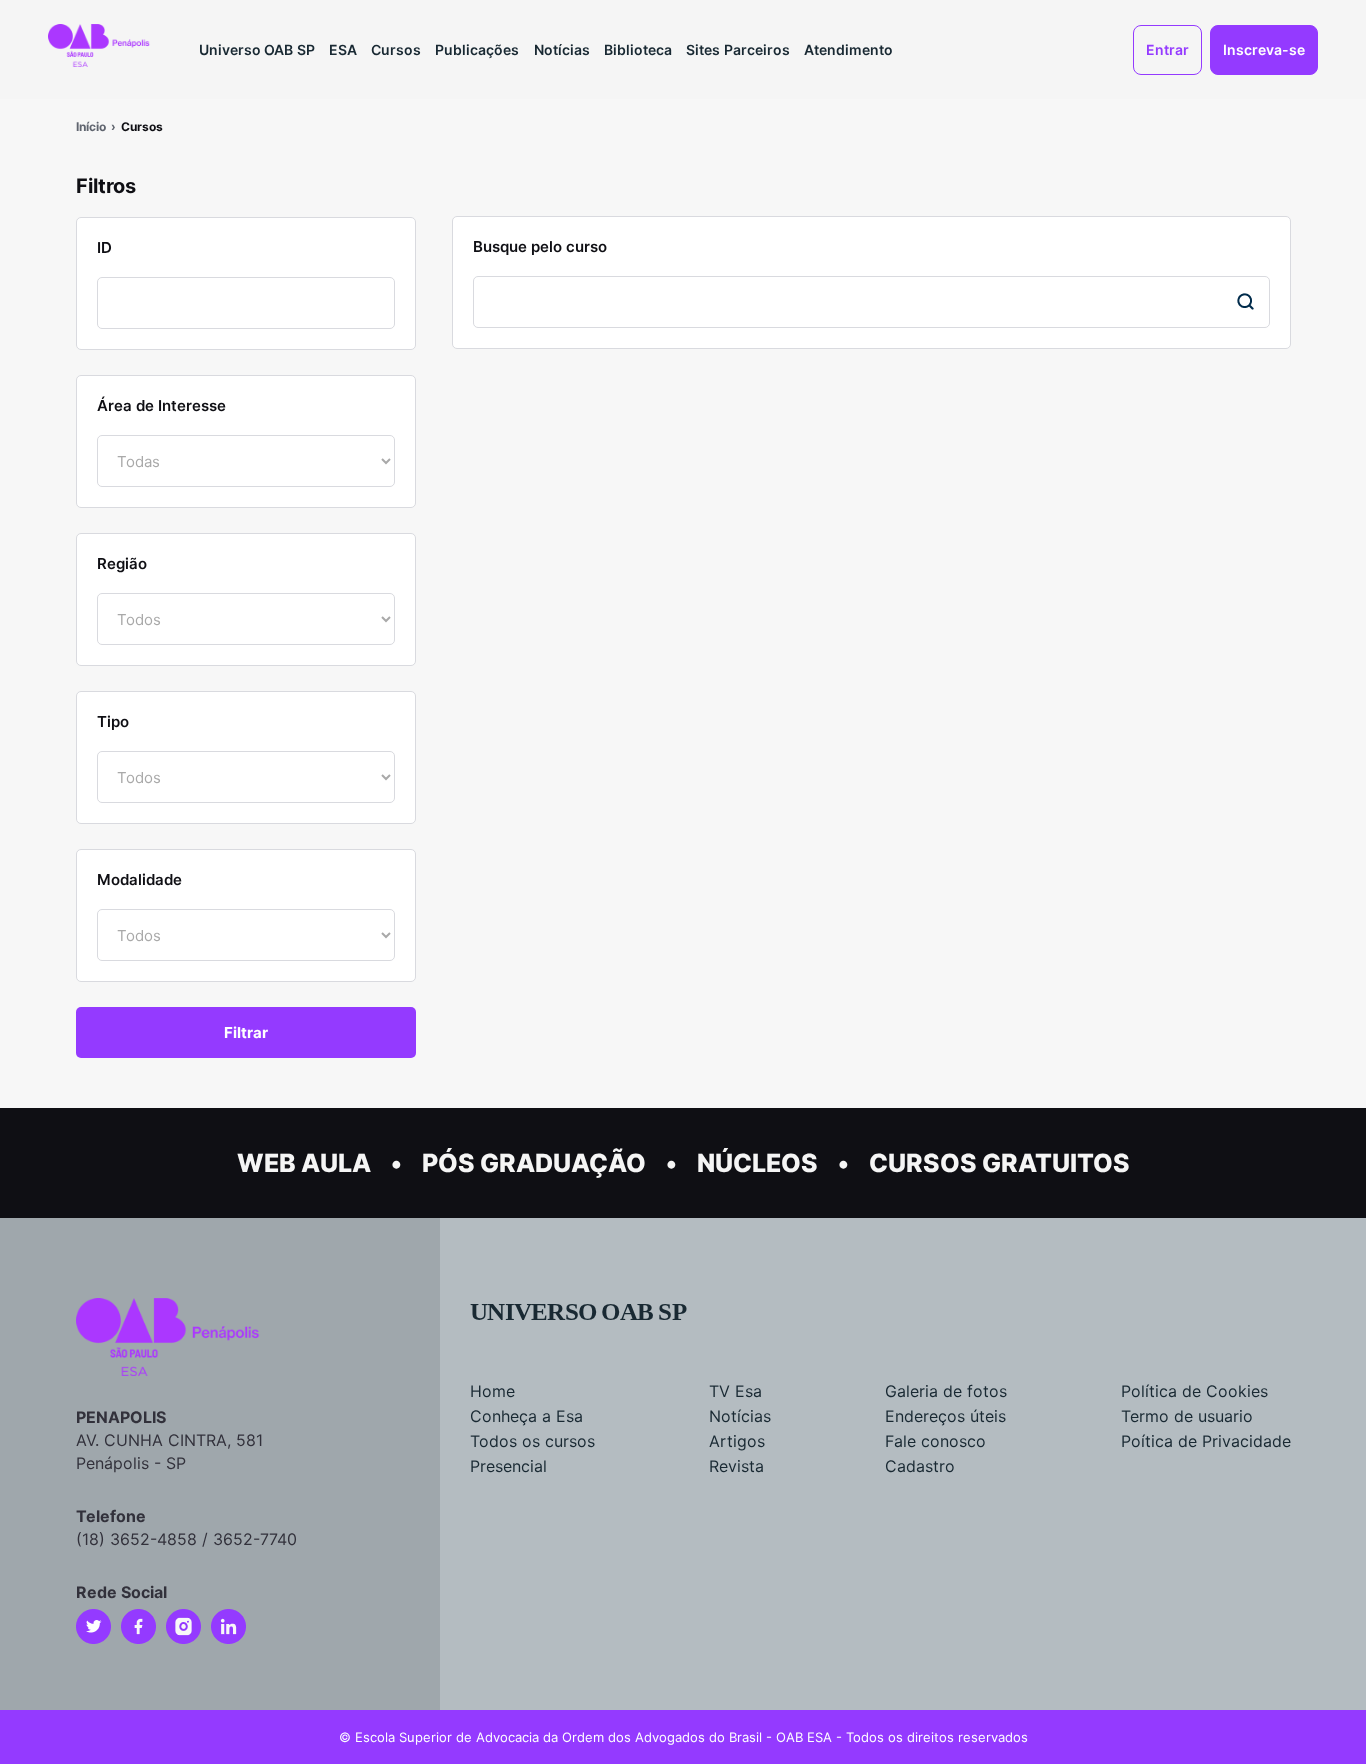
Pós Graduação (534, 1163)
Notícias (562, 49)
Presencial (508, 1466)
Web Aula (304, 1163)
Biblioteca (638, 49)
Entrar (1167, 49)
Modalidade (139, 879)
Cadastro (920, 1466)
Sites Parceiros (738, 49)
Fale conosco (935, 1441)
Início (91, 126)
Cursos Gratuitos (999, 1163)
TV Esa (735, 1391)
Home (492, 1391)
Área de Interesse (161, 405)
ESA (343, 49)
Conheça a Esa (526, 1416)
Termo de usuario (1187, 1416)
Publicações (477, 49)
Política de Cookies (1194, 1391)
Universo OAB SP (257, 49)
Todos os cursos (532, 1441)
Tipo (113, 721)
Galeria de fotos (946, 1391)
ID (104, 247)
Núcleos (757, 1163)
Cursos (396, 49)
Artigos (737, 1441)
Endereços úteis (945, 1416)
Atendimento (848, 49)
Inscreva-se (1264, 49)
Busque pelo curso (540, 246)
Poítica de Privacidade (1206, 1441)
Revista (736, 1466)
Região (122, 563)
